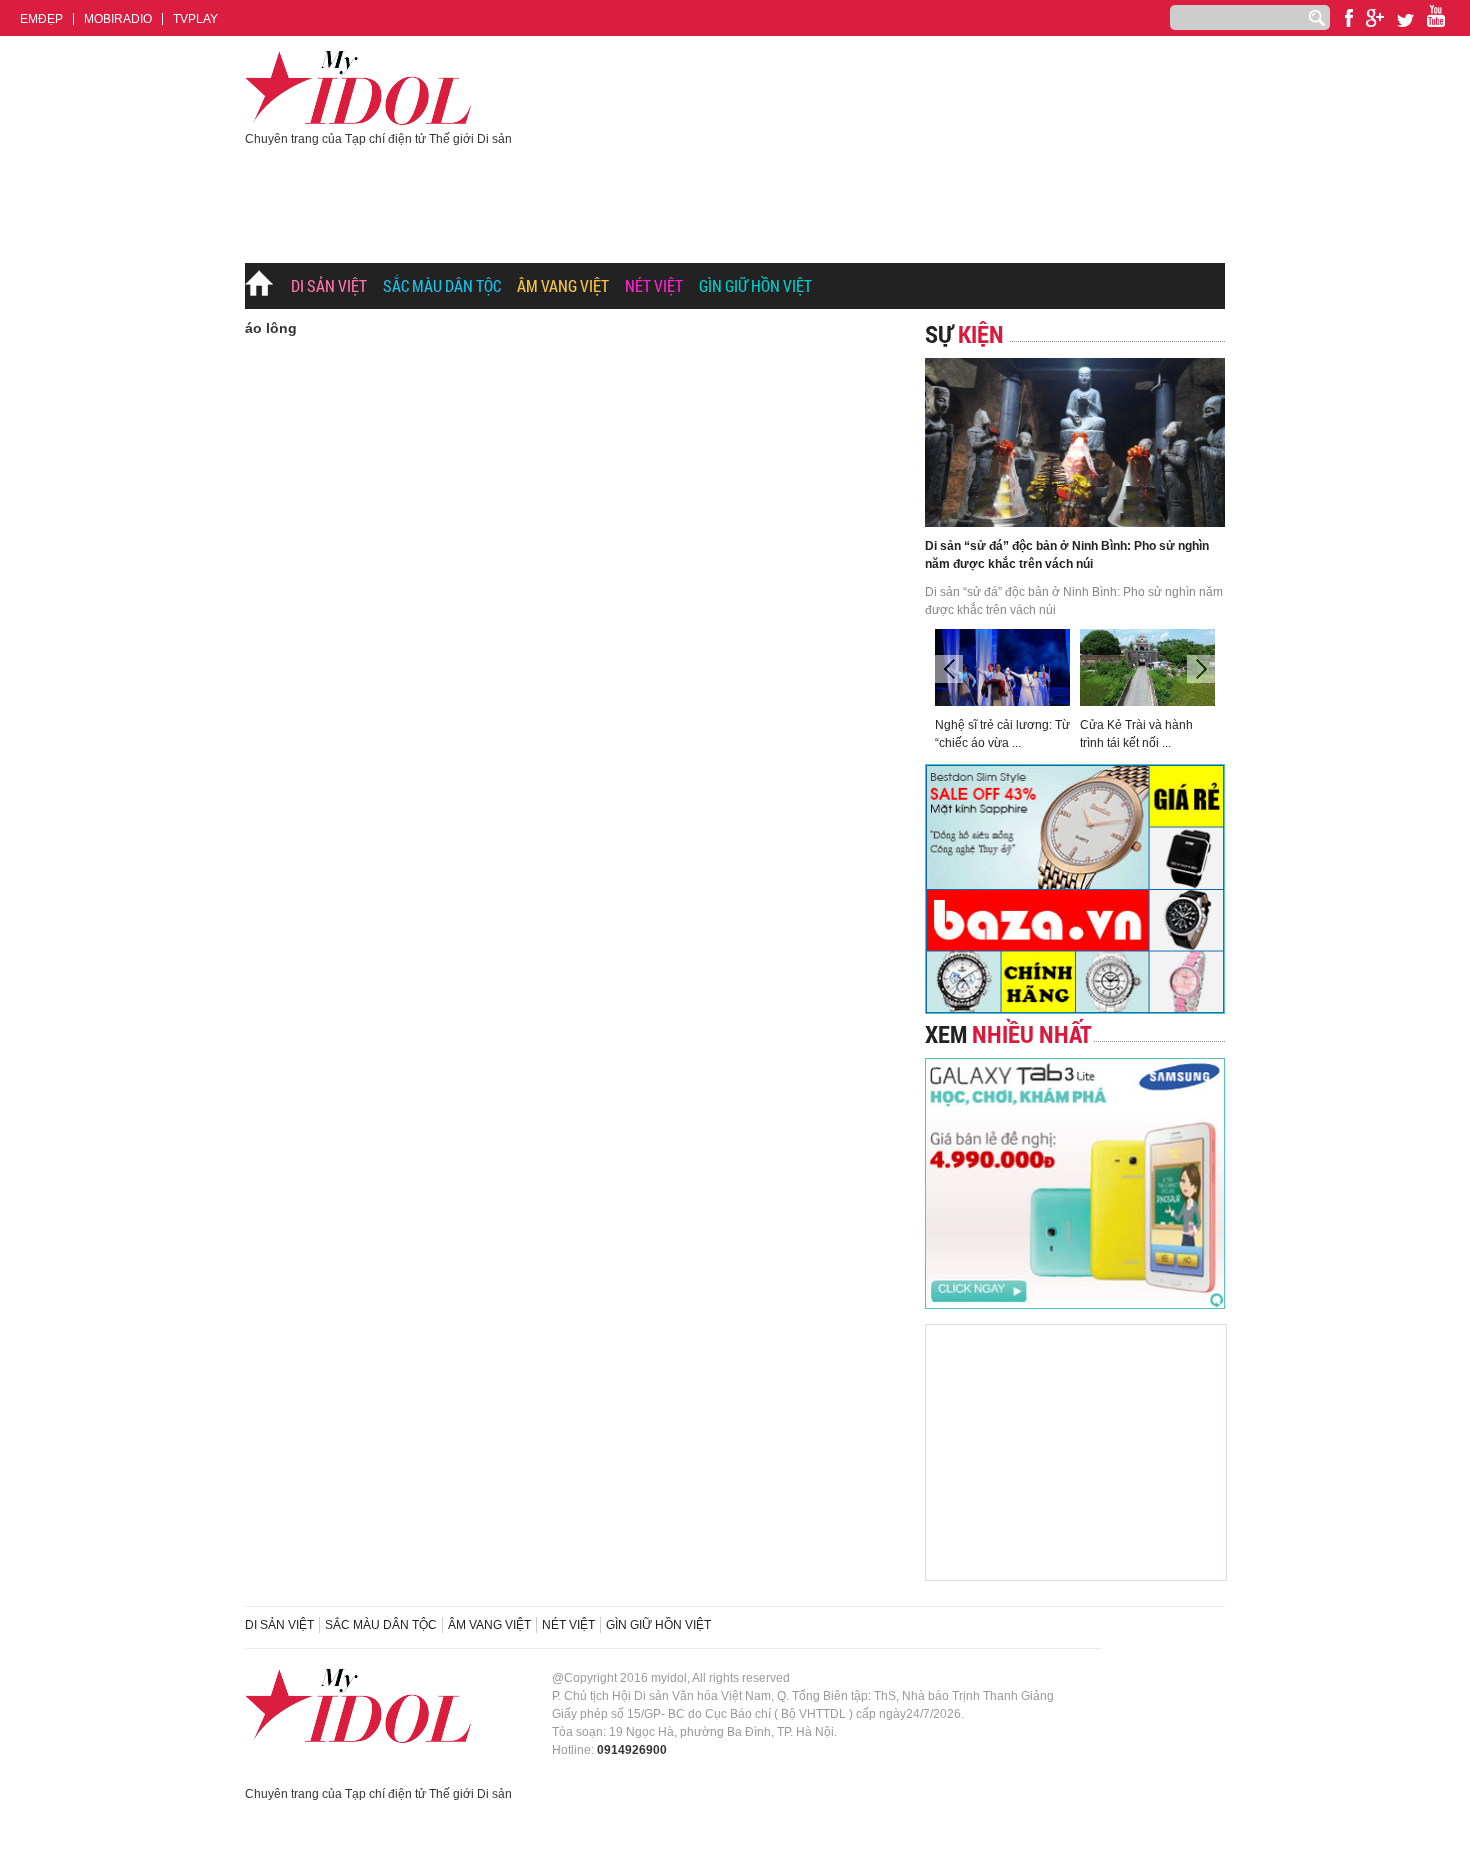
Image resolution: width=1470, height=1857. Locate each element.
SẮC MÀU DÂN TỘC (442, 285)
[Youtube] (1375, 18)
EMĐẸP (41, 19)
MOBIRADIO (118, 19)
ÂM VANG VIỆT (563, 285)
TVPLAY (195, 19)
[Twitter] (1405, 20)
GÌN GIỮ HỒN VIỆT (755, 285)
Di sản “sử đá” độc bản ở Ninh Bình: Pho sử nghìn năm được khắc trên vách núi (1067, 555)
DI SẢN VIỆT (329, 285)
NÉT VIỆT (654, 285)
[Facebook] (1349, 18)
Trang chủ (260, 287)
